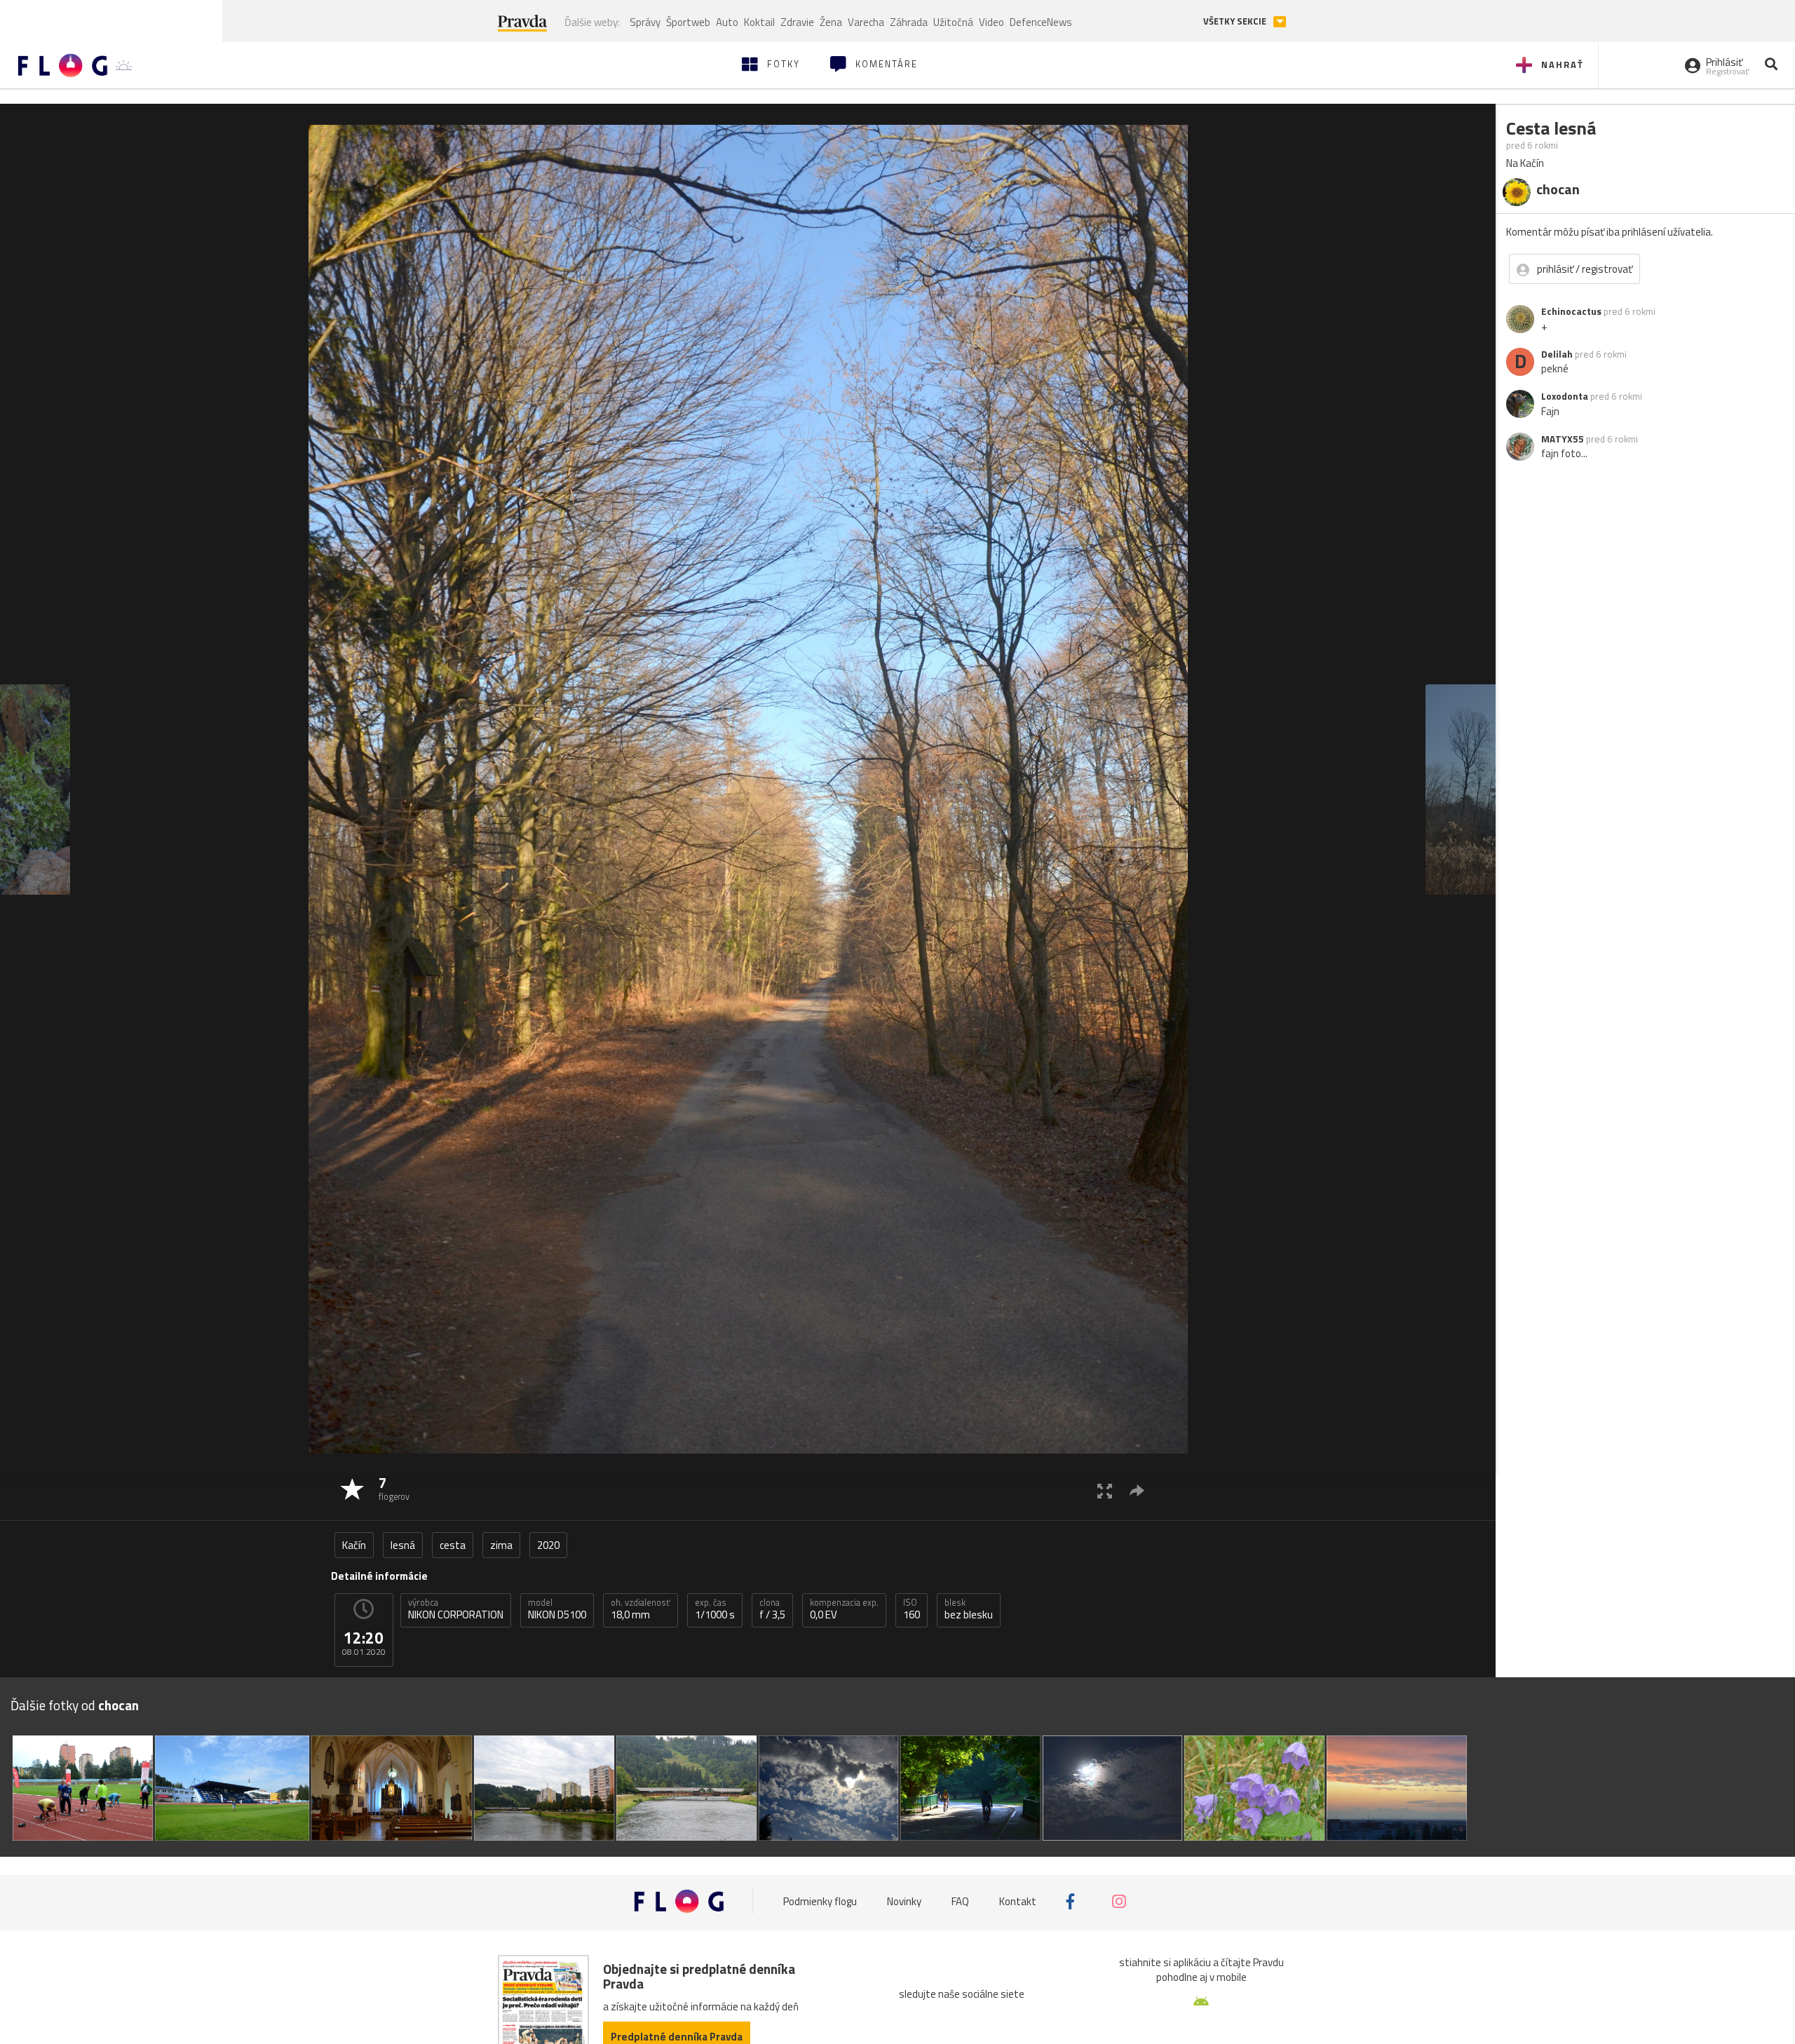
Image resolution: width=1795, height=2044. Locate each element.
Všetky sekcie (1236, 21)
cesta (453, 1545)
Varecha (866, 22)
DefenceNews (1041, 22)
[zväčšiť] (1105, 1490)
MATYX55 (1563, 439)
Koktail (759, 22)
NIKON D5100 (557, 1609)
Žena (831, 22)
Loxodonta (1565, 396)
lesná (403, 1545)
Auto (727, 22)
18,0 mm (641, 1609)
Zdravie (797, 22)
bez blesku (969, 1609)
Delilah (1557, 354)
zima (501, 1545)
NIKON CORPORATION (456, 1609)
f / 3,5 (772, 1609)
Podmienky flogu (820, 1901)
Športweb (688, 22)
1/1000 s (715, 1609)
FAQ (960, 1901)
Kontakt (1018, 1901)
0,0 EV (844, 1609)
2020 (548, 1545)
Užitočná (953, 22)
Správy (645, 22)
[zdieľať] (1137, 1490)
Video (991, 22)
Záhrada (909, 22)
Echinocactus (1571, 311)
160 (912, 1609)
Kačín (354, 1545)
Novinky (904, 1901)
